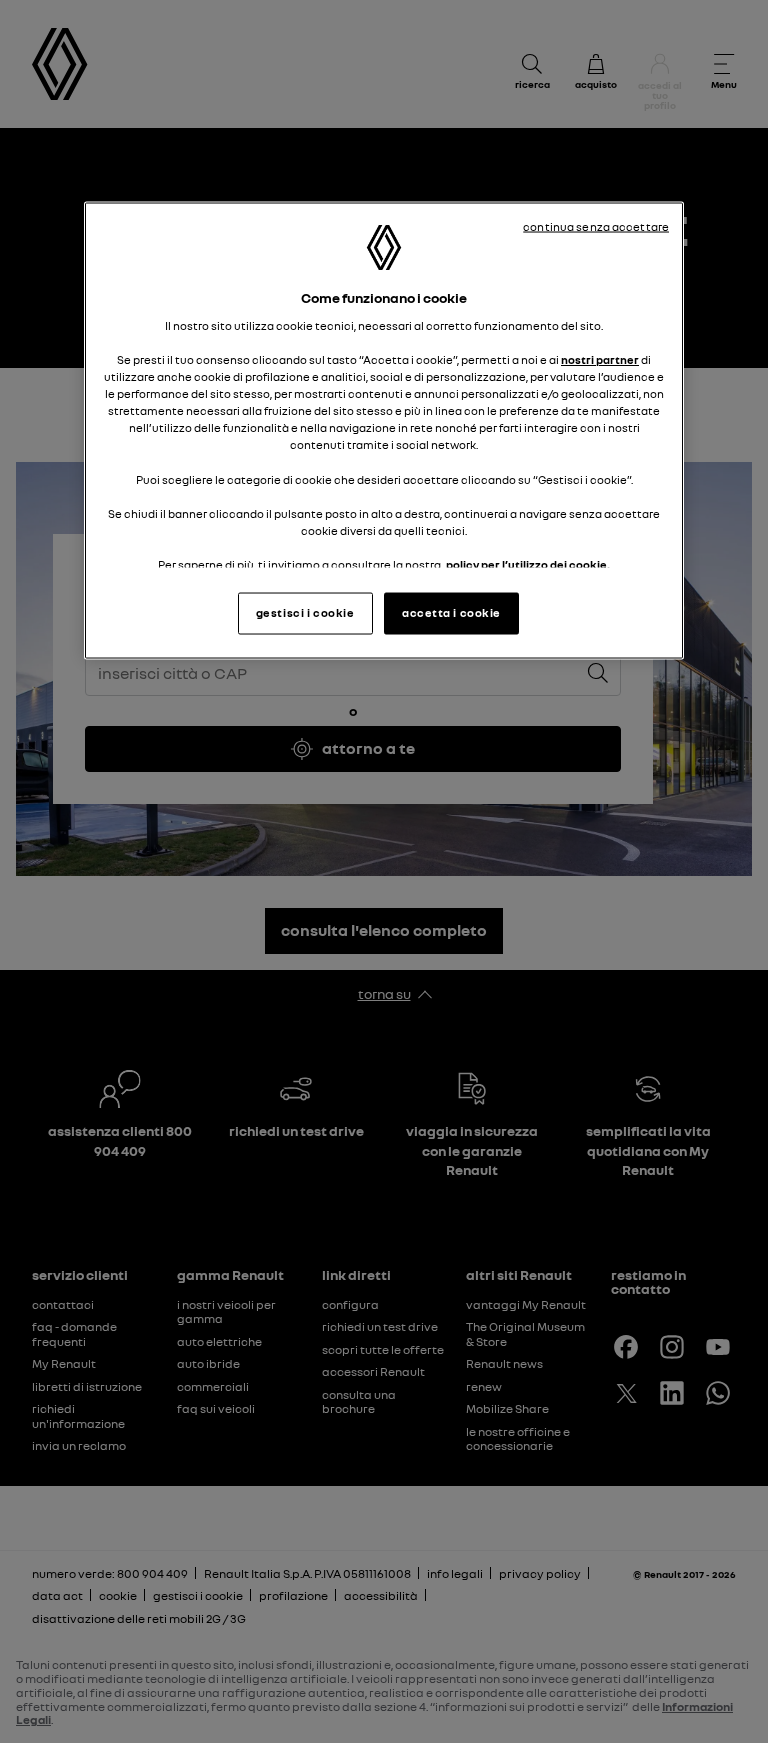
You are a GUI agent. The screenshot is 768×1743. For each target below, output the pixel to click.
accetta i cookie (451, 613)
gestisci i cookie (305, 613)
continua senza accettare (596, 227)
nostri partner (600, 360)
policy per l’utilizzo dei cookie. (528, 564)
